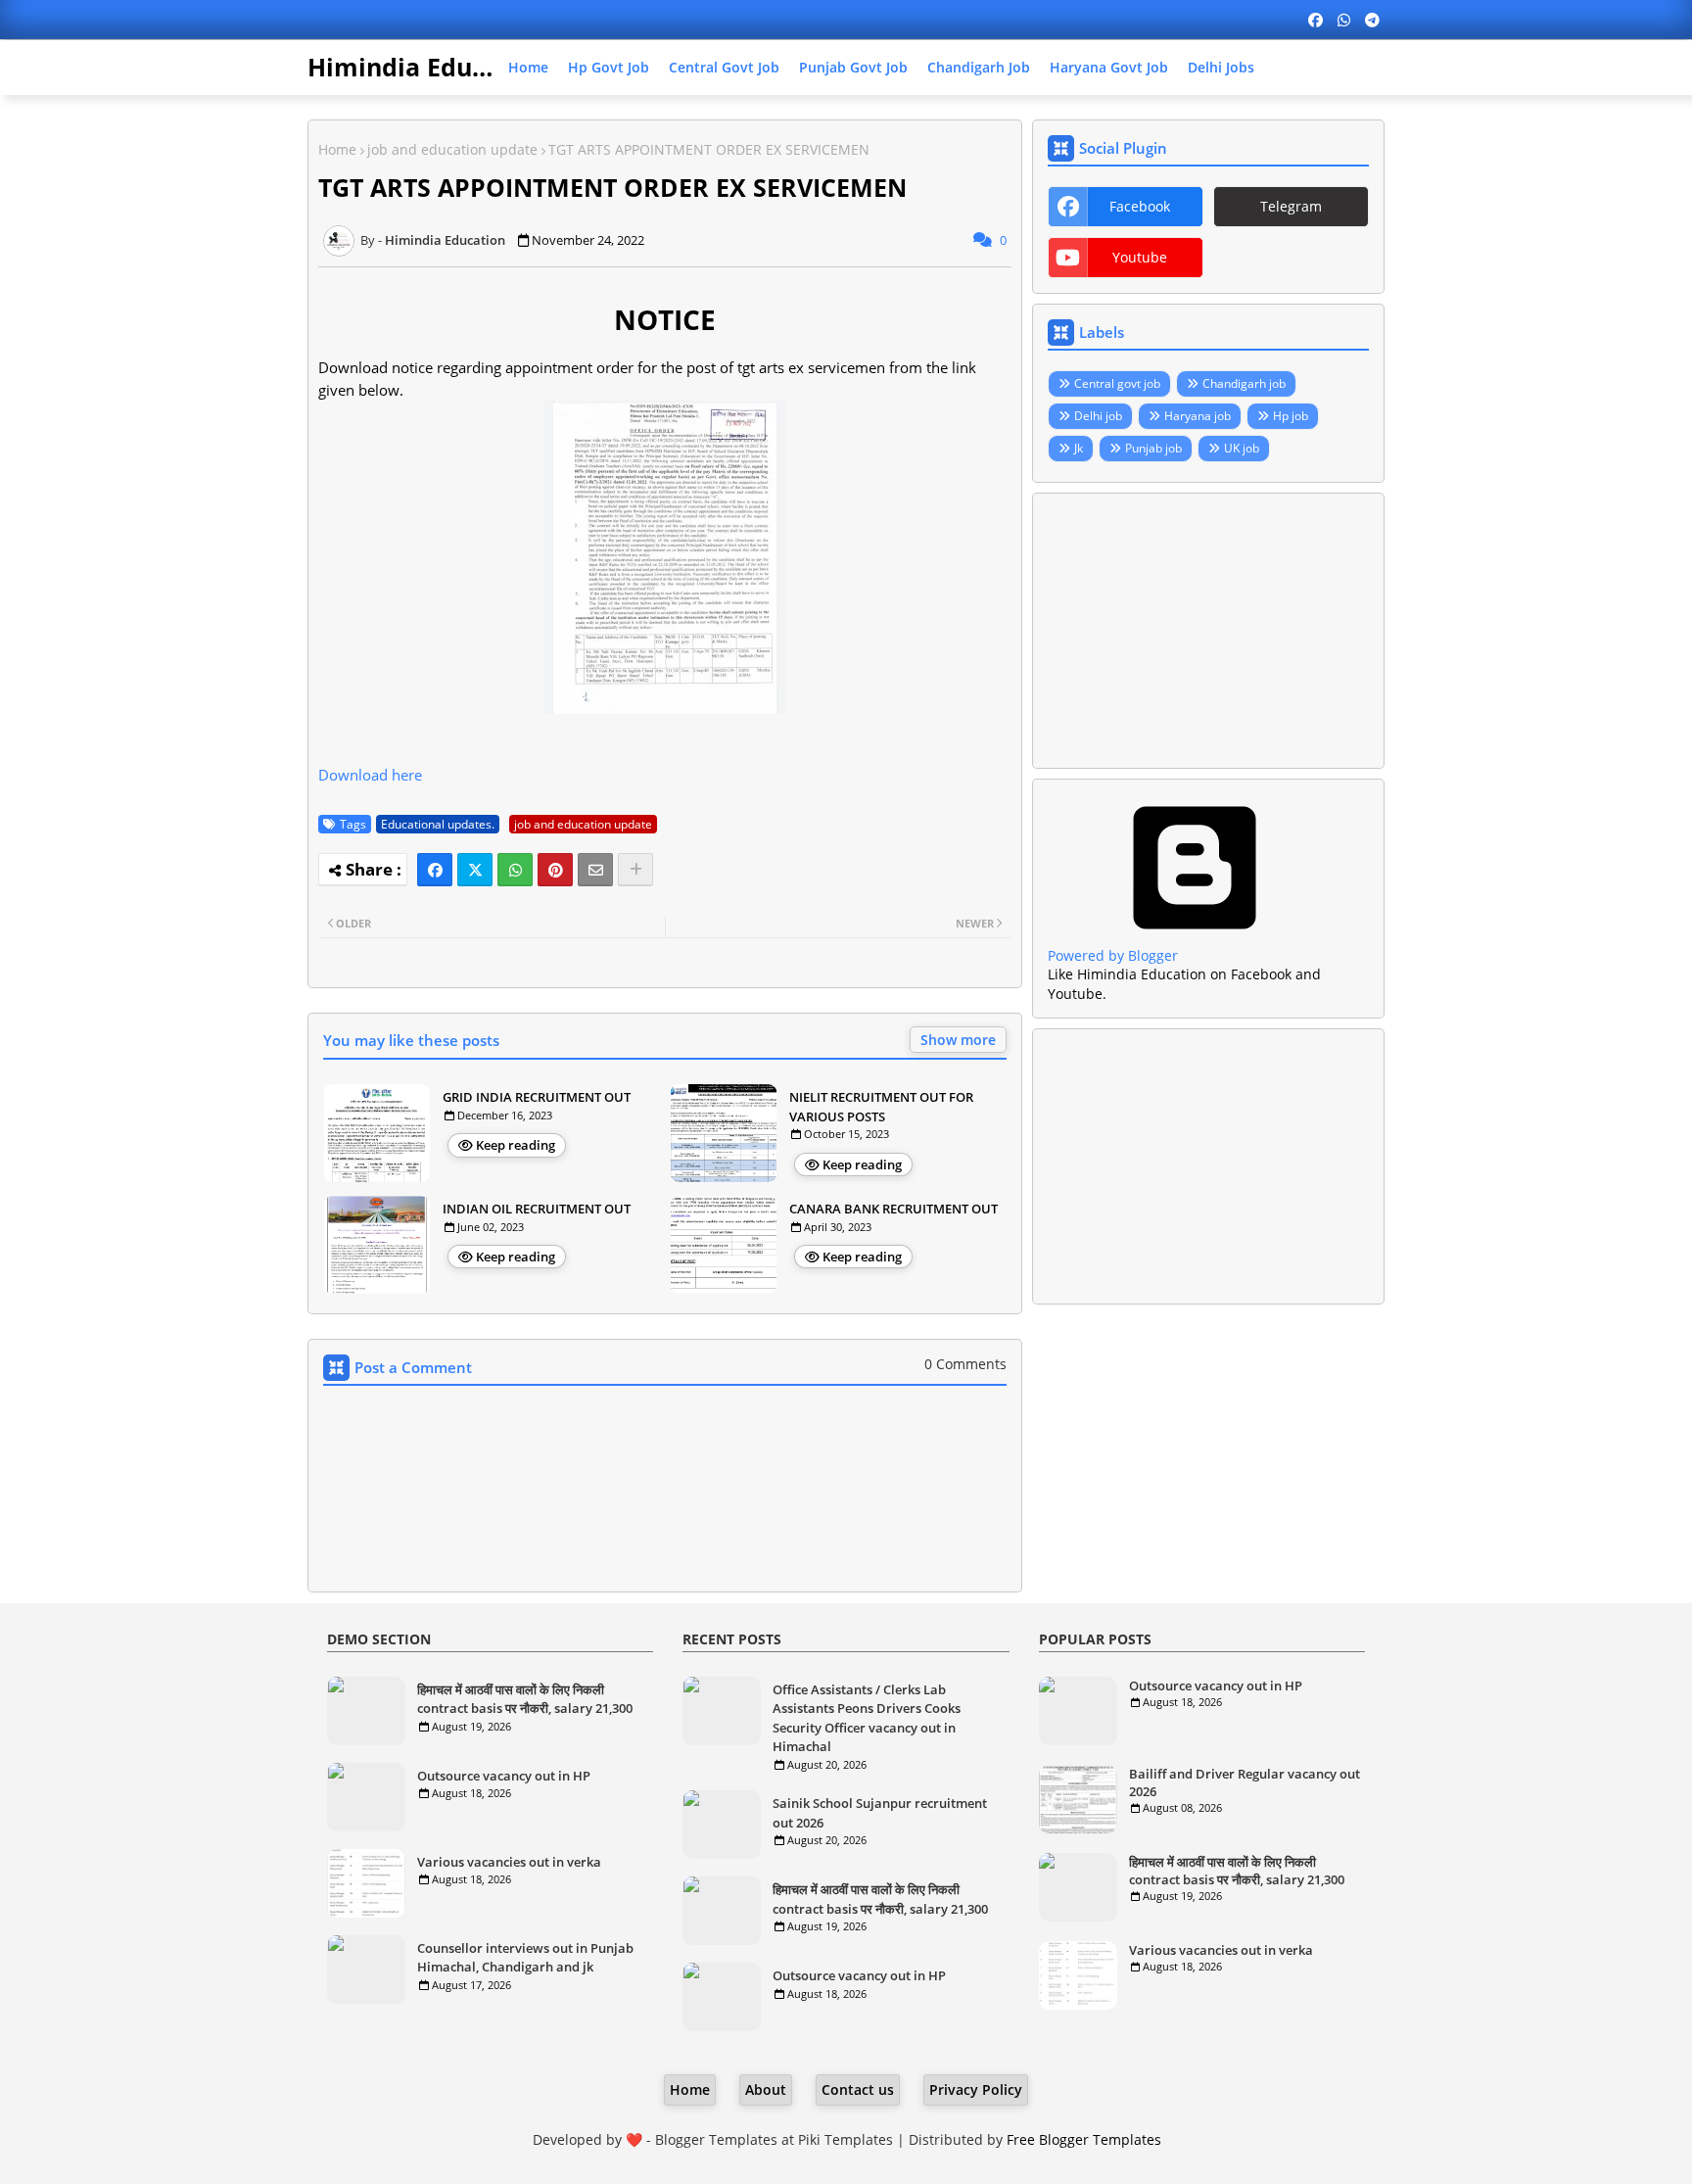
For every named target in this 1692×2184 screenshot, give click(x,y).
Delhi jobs (1221, 67)
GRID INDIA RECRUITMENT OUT (537, 1097)
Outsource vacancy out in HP (504, 1776)
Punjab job (1153, 448)
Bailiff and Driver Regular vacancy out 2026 (1245, 1782)
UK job (1242, 448)
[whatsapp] (1344, 20)
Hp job (1291, 416)
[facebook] (1316, 20)
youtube (1140, 257)
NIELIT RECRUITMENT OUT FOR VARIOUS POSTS (881, 1107)
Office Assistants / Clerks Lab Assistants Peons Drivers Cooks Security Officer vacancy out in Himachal (867, 1718)
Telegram (1291, 206)
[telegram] (1372, 20)
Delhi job (1098, 416)
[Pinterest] (555, 870)
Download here (370, 775)
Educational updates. (438, 824)
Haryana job (1198, 416)
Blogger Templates (716, 2139)
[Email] (595, 870)
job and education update (452, 149)
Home (528, 67)
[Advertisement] (1208, 631)
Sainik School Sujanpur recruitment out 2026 (880, 1813)
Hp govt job (609, 67)
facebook (1140, 206)
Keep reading (516, 1145)
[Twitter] (475, 870)
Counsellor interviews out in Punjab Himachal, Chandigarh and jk (525, 1958)
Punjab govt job (853, 67)
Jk (1079, 448)
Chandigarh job (979, 67)
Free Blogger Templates (1084, 2139)
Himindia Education (428, 67)
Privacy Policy (976, 2089)
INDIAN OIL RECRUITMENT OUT (537, 1209)
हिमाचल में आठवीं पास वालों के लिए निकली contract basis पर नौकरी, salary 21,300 (525, 1699)
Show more (958, 1040)
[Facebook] (435, 870)
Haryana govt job (1109, 67)
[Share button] (635, 870)
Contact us (858, 2089)
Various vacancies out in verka (509, 1862)
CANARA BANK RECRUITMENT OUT (893, 1209)
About (766, 2089)
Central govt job (724, 67)
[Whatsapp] (515, 870)
